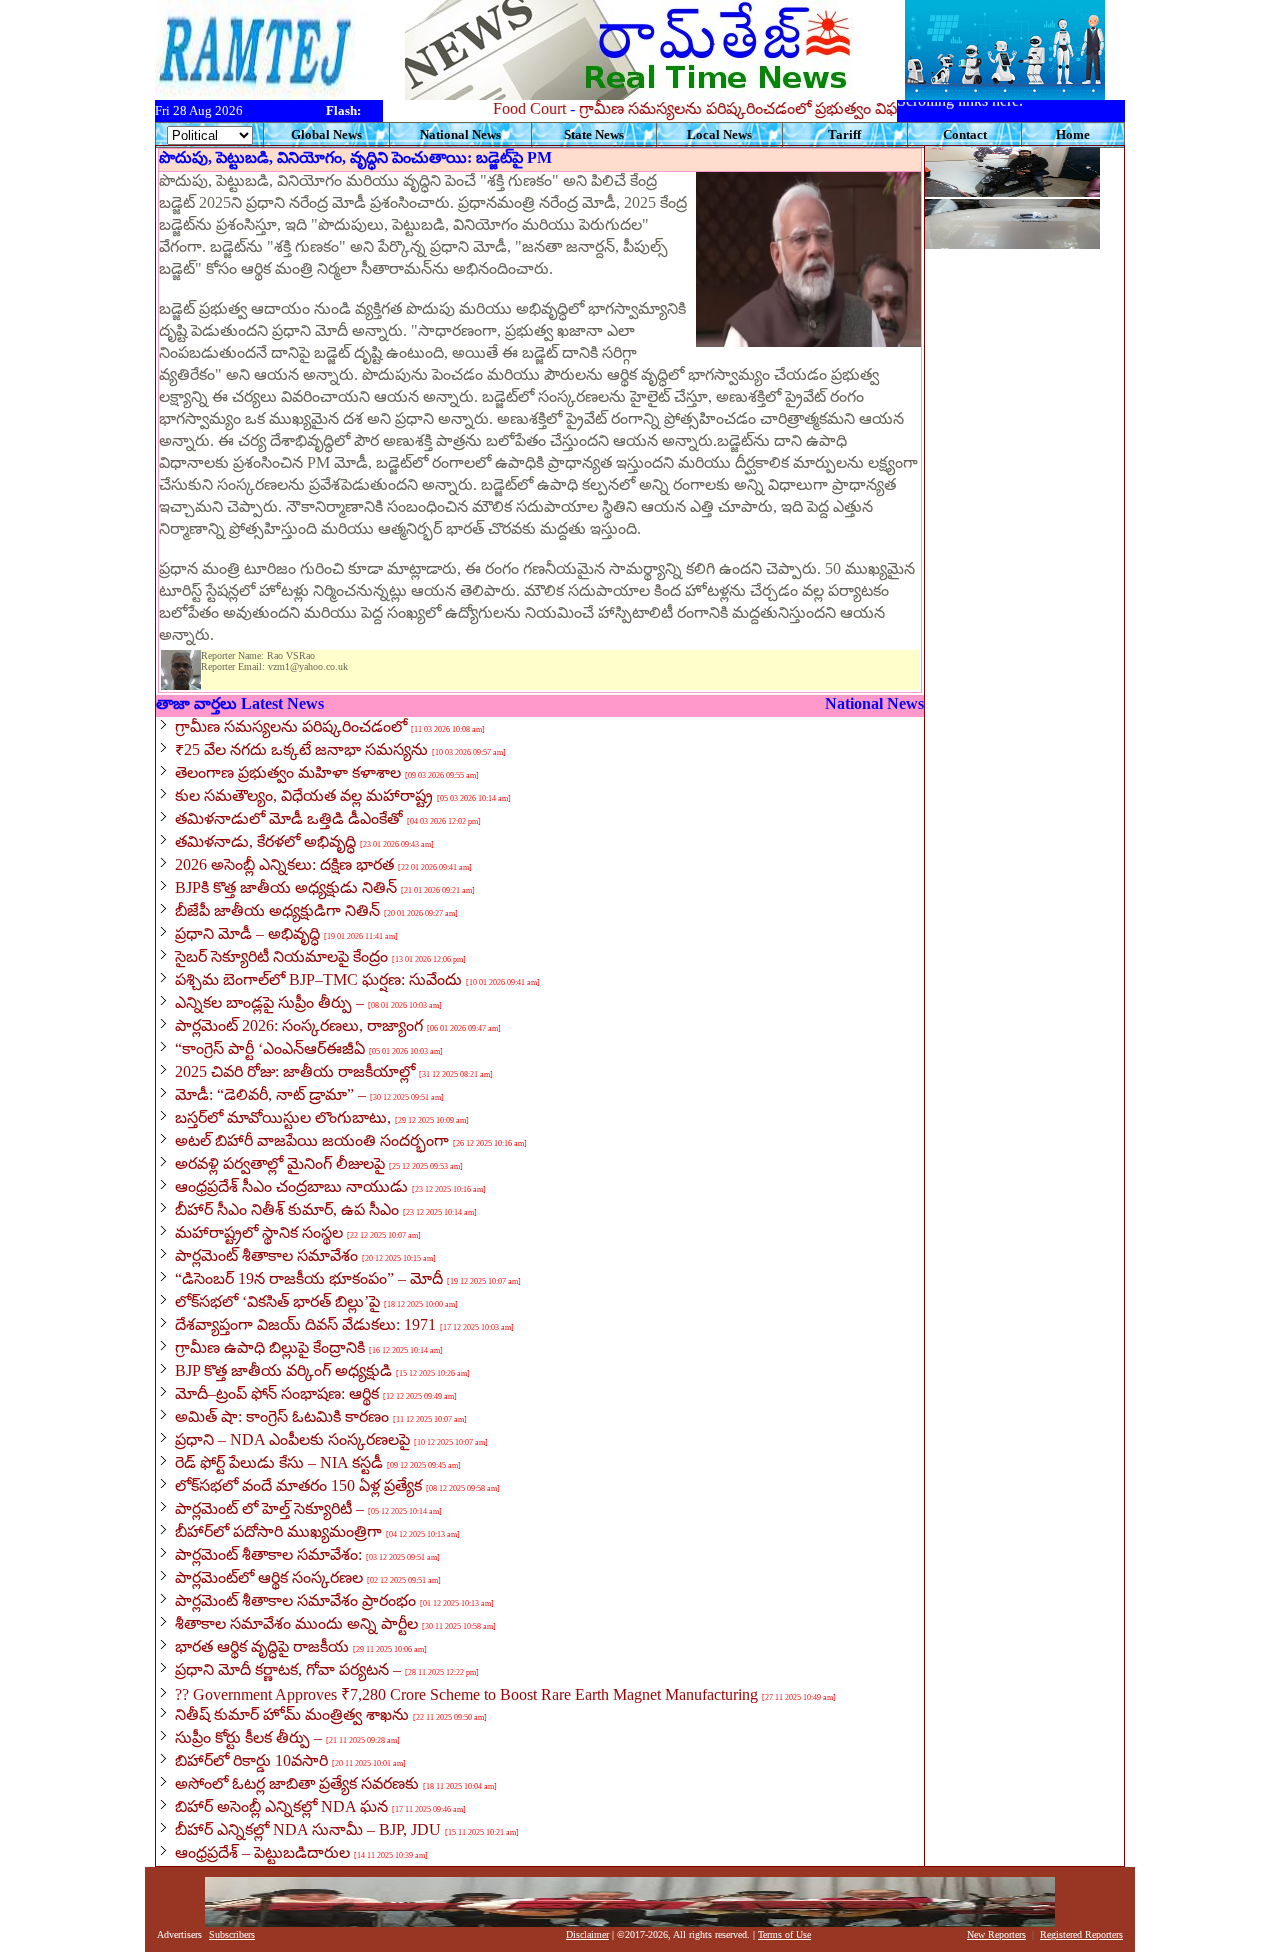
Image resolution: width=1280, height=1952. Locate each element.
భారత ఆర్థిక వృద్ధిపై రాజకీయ (262, 1646)
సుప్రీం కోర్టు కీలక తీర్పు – (248, 1737)
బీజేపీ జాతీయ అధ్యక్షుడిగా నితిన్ (277, 910)
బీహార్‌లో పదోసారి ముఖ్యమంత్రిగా (278, 1531)
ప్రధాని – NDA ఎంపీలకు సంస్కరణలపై (292, 1439)
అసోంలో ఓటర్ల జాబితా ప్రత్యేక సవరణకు (297, 1783)
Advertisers (179, 1934)
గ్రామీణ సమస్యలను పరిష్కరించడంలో (291, 726)
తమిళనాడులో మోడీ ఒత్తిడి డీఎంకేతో (289, 818)
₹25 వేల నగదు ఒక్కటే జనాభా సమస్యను (301, 749)
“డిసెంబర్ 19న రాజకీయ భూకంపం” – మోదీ (309, 1278)
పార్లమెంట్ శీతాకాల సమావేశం (266, 1255)
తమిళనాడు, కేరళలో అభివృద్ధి (265, 841)
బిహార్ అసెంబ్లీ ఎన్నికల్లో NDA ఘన (281, 1806)
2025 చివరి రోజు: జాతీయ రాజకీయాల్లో (295, 1071)
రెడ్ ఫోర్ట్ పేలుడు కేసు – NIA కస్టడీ (279, 1462)
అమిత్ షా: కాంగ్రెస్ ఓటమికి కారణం (282, 1416)
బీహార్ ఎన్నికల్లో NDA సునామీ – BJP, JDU (308, 1829)
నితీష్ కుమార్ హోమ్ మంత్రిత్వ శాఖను (292, 1714)
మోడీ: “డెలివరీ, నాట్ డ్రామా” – (270, 1094)
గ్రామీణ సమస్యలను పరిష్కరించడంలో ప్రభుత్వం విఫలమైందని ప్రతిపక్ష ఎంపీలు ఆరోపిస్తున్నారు (835, 108)
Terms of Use (784, 1934)
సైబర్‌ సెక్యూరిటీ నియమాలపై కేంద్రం (281, 956)
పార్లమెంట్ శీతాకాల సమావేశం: (268, 1554)
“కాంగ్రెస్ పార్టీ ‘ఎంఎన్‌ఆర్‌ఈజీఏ (270, 1048)
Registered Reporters (1081, 1934)
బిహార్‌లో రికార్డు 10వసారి (251, 1760)
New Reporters (996, 1934)
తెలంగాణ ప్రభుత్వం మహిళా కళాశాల (288, 772)
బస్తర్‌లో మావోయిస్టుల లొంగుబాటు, (283, 1117)
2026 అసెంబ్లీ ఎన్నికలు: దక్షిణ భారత (284, 864)
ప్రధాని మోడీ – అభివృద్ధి (247, 933)
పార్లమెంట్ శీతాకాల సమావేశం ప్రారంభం (295, 1600)
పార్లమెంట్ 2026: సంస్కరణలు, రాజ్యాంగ (299, 1025)
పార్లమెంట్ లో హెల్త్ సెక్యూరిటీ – (269, 1508)
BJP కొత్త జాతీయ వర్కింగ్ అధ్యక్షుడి (283, 1370)
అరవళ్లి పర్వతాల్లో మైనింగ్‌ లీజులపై (280, 1163)
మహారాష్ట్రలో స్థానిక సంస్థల (259, 1232)
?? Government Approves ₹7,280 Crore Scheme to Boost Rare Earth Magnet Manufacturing (466, 1694)
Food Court (500, 108)
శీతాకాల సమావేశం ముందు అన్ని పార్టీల (296, 1623)
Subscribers (232, 1934)
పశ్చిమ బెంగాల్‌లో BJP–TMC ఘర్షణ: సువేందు (318, 979)
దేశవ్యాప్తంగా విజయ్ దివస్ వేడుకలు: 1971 (305, 1324)
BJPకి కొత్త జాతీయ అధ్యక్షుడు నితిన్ (286, 887)
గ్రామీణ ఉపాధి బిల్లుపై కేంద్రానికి (270, 1347)
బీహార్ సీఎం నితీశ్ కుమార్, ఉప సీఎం (287, 1209)
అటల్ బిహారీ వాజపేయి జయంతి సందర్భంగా (312, 1140)
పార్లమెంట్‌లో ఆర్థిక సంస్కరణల (269, 1577)
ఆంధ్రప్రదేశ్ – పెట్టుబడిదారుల (262, 1852)
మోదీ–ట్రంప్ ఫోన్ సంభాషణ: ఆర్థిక (277, 1393)
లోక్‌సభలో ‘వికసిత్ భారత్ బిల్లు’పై (277, 1301)
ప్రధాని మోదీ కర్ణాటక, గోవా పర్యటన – (288, 1669)
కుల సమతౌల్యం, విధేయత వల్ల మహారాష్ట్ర (304, 795)
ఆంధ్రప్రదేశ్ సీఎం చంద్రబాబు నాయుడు (291, 1186)
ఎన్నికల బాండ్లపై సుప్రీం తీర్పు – (269, 1002)
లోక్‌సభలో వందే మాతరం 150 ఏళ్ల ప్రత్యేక (298, 1485)
